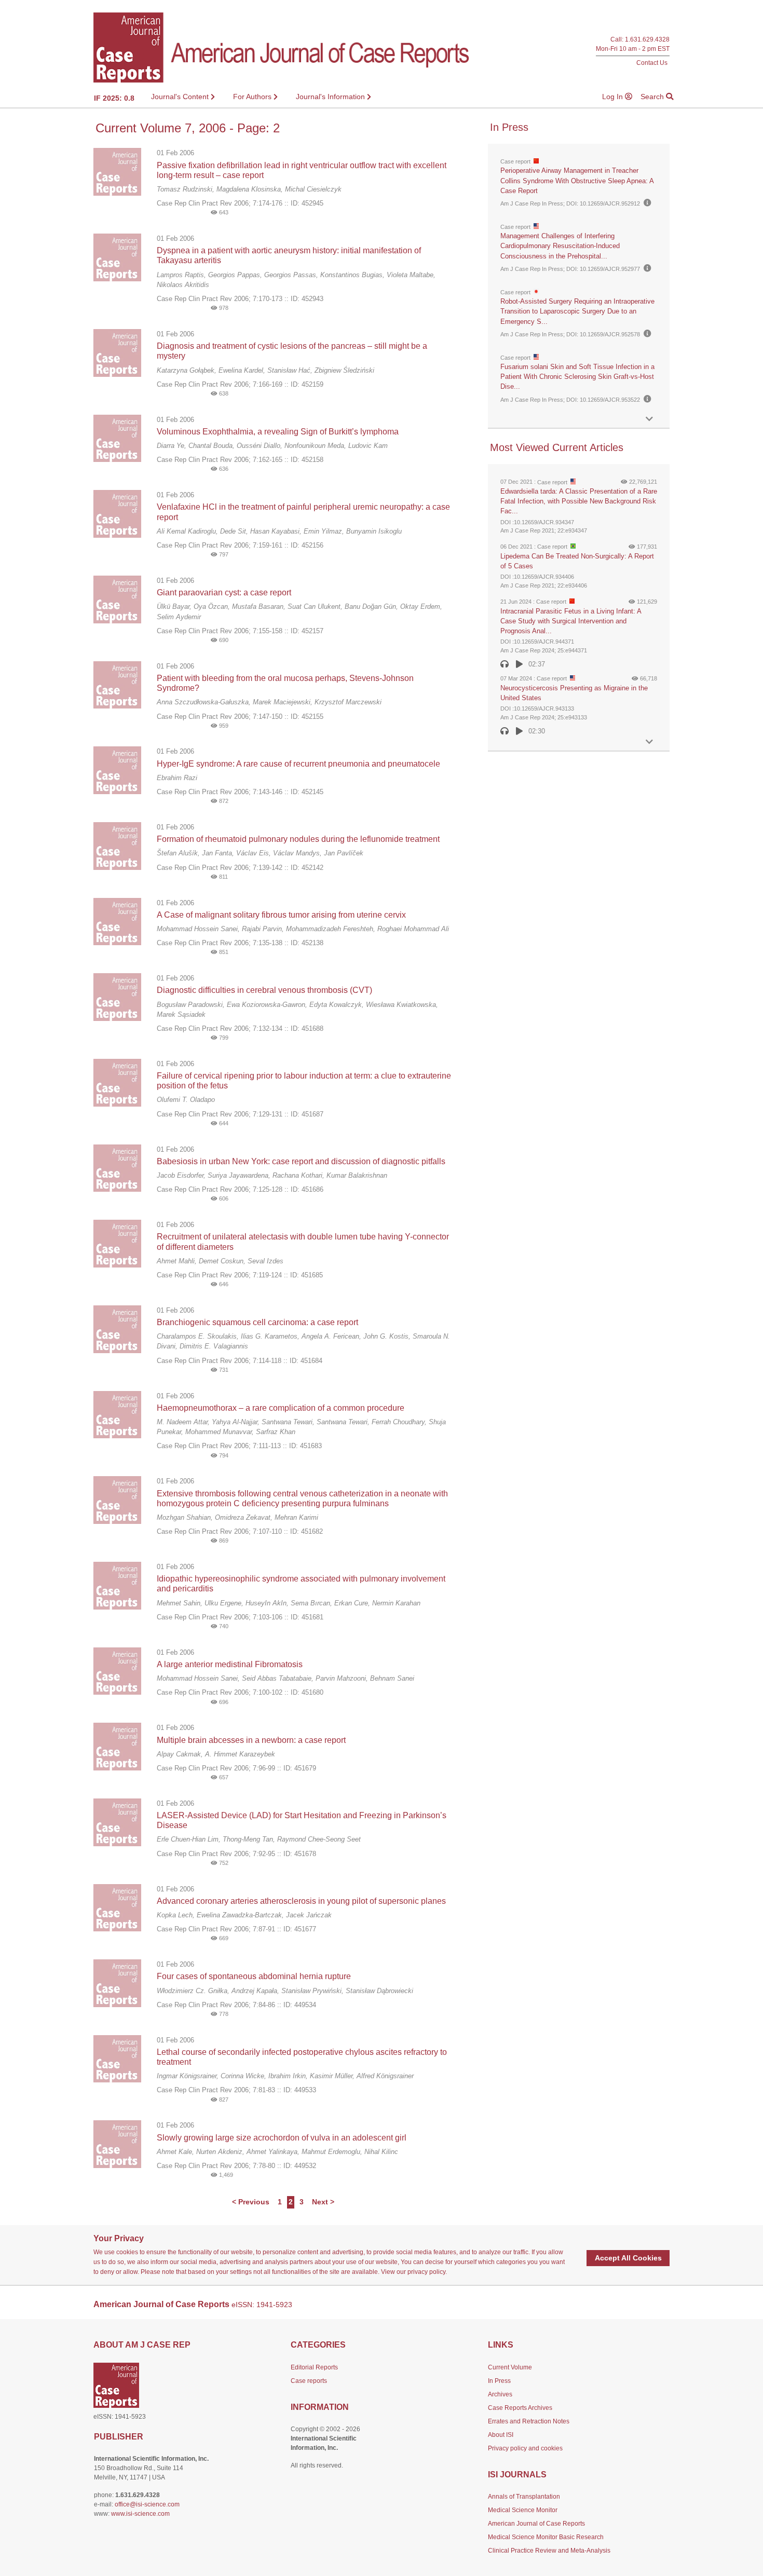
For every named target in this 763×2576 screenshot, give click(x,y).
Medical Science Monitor (523, 2510)
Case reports (309, 2381)
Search (653, 97)
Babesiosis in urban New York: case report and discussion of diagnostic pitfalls (301, 1161)
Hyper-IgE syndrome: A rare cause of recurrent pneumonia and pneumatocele (298, 764)
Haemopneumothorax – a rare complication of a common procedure (281, 1408)
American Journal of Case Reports (536, 2524)
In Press (499, 2381)
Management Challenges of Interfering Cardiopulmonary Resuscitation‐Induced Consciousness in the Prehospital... (560, 246)
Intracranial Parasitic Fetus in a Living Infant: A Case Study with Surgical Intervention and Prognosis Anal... (571, 621)
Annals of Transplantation (524, 2497)
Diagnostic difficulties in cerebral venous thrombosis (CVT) (264, 990)
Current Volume (510, 2367)
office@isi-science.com (147, 2504)
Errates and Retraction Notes (529, 2421)
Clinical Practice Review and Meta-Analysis (549, 2551)
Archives (500, 2394)
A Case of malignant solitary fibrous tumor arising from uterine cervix (281, 915)
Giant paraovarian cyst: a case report (224, 592)
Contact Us (652, 63)
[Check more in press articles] (649, 419)
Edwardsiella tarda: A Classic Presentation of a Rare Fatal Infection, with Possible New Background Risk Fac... (579, 501)
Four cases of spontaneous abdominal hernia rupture (254, 1976)
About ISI (501, 2435)
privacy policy (426, 2272)
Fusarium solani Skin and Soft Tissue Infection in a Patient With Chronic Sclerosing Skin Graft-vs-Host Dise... (577, 377)
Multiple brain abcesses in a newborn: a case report (251, 1740)
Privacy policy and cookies (525, 2448)
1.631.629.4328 (647, 40)
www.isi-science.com (140, 2514)
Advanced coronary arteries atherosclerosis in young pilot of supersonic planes (301, 1901)
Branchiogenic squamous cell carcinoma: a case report (257, 1322)
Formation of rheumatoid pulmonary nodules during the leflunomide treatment (298, 839)
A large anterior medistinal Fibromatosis (230, 1664)
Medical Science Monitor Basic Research (546, 2537)
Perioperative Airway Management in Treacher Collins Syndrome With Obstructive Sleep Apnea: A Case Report (577, 180)
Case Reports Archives (520, 2408)
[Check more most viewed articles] (649, 742)
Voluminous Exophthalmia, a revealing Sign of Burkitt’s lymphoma (278, 432)
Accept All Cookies (628, 2258)
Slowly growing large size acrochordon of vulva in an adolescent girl (282, 2138)
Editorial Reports (314, 2367)
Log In (614, 97)
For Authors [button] (253, 97)
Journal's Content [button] (181, 97)
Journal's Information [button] (331, 97)
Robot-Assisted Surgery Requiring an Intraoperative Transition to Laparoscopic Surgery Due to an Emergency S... (577, 311)
